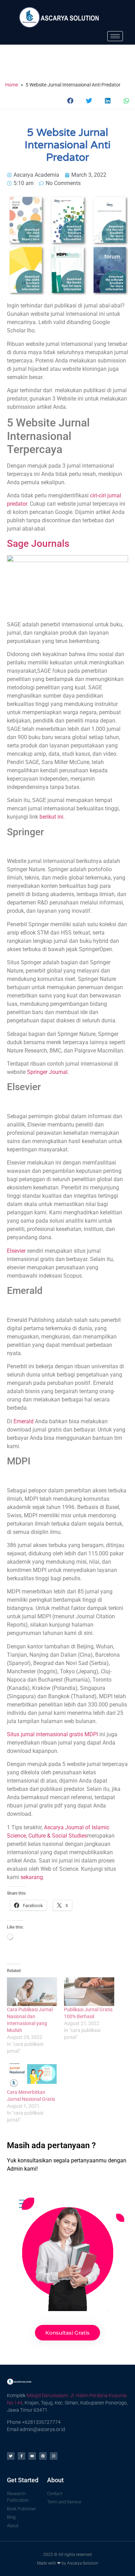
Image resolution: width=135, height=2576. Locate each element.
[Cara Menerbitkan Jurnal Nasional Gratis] (32, 2074)
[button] (71, 100)
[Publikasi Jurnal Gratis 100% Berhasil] (89, 1992)
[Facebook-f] (21, 2456)
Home (12, 85)
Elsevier (16, 1251)
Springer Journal (47, 1072)
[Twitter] (11, 2456)
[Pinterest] (43, 2456)
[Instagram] (54, 2456)
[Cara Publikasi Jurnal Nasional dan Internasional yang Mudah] (32, 1992)
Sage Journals (38, 544)
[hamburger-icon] (115, 36)
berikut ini (51, 817)
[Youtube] (32, 2456)
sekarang (32, 1877)
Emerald (24, 1421)
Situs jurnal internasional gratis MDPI (53, 1734)
